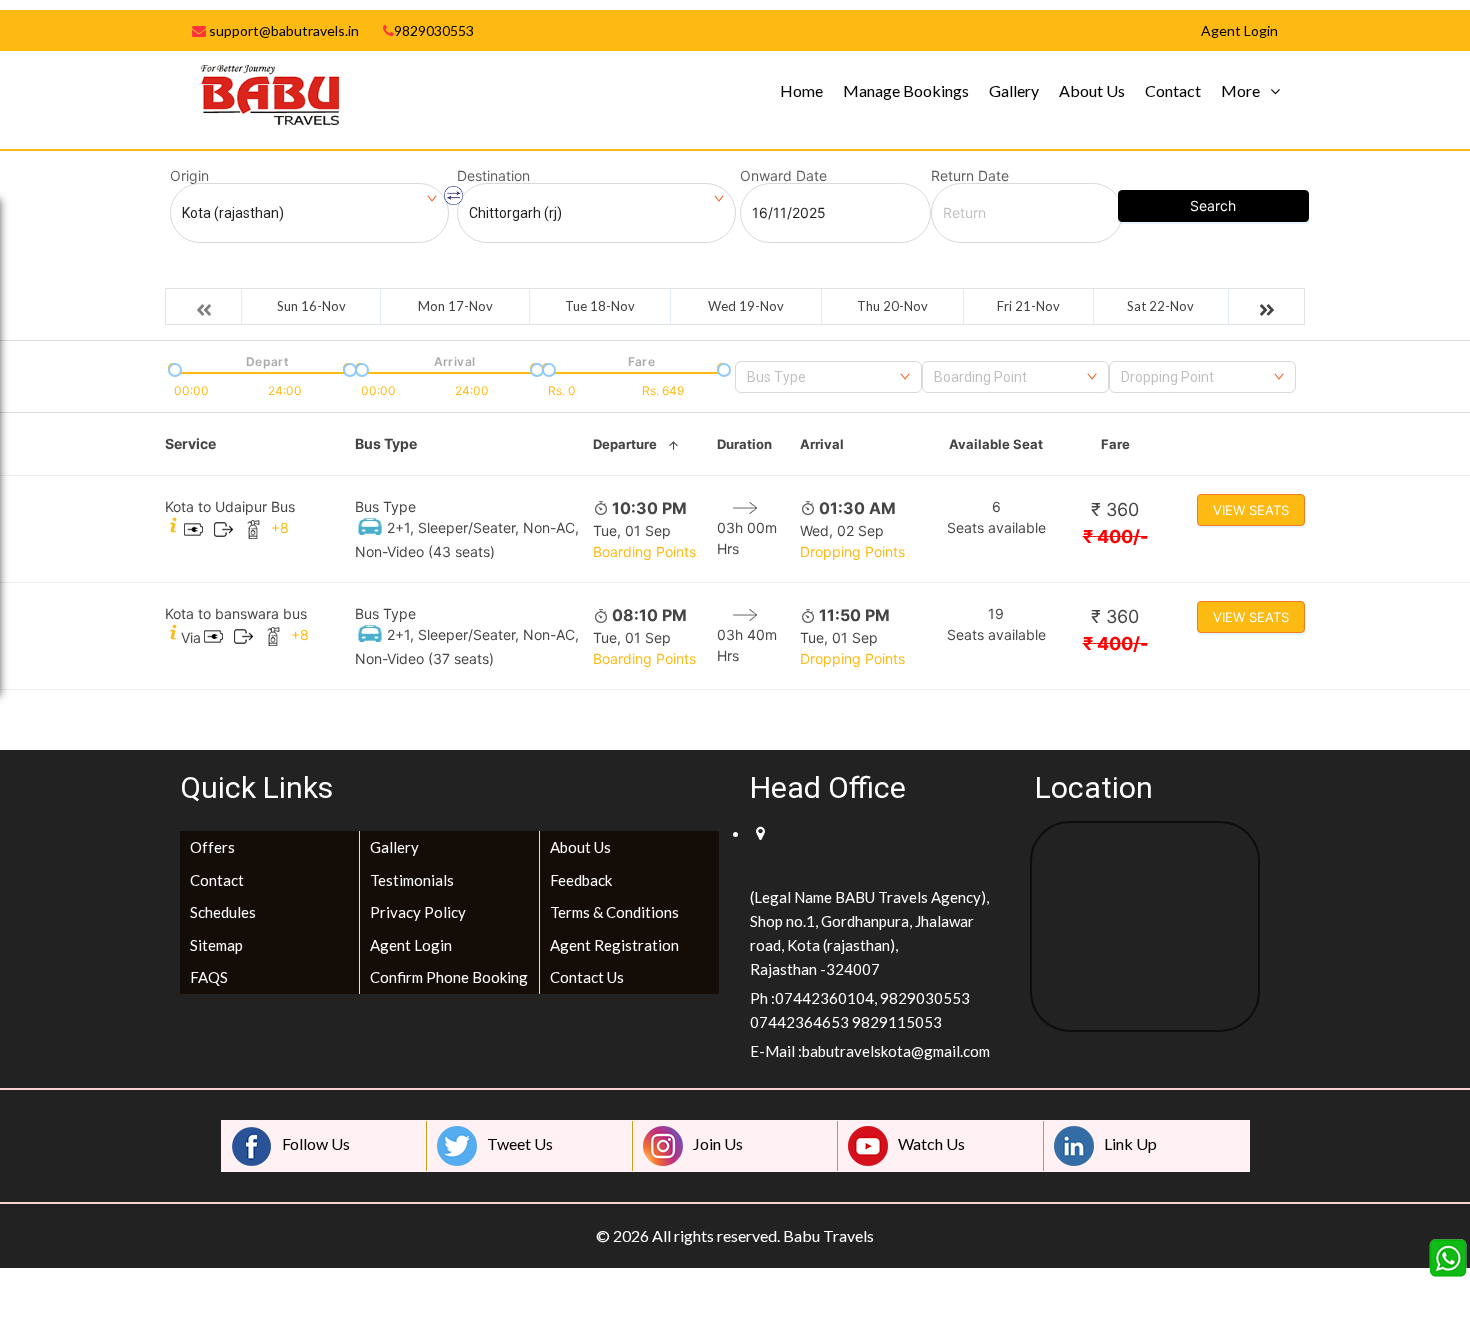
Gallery (1014, 90)
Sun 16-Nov (311, 306)
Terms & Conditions (614, 912)
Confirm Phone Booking (449, 977)
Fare (1115, 444)
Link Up (1130, 1143)
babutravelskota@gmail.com (896, 1051)
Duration (744, 444)
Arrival (822, 444)
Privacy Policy (418, 912)
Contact (1173, 90)
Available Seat (996, 444)
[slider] (173, 368)
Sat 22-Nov (1160, 306)
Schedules (223, 912)
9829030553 (434, 30)
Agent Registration (614, 945)
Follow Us (316, 1143)
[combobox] (828, 377)
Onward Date (783, 176)
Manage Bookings (906, 90)
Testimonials (412, 880)
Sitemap (216, 945)
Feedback (581, 880)
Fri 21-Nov (1028, 306)
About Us (1092, 90)
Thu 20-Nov (892, 306)
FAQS (209, 977)
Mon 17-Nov (455, 306)
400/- (1115, 536)
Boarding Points (644, 551)
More (1240, 90)
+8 (280, 527)
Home (801, 90)
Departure (625, 444)
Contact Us (587, 977)
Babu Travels (828, 1235)
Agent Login (411, 945)
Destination (493, 176)
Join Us (718, 1143)
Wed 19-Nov (746, 306)
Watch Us (931, 1143)
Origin (189, 176)
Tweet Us (520, 1143)
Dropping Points (852, 551)
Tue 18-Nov (600, 306)
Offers (212, 847)
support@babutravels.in (282, 30)
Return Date (970, 176)
